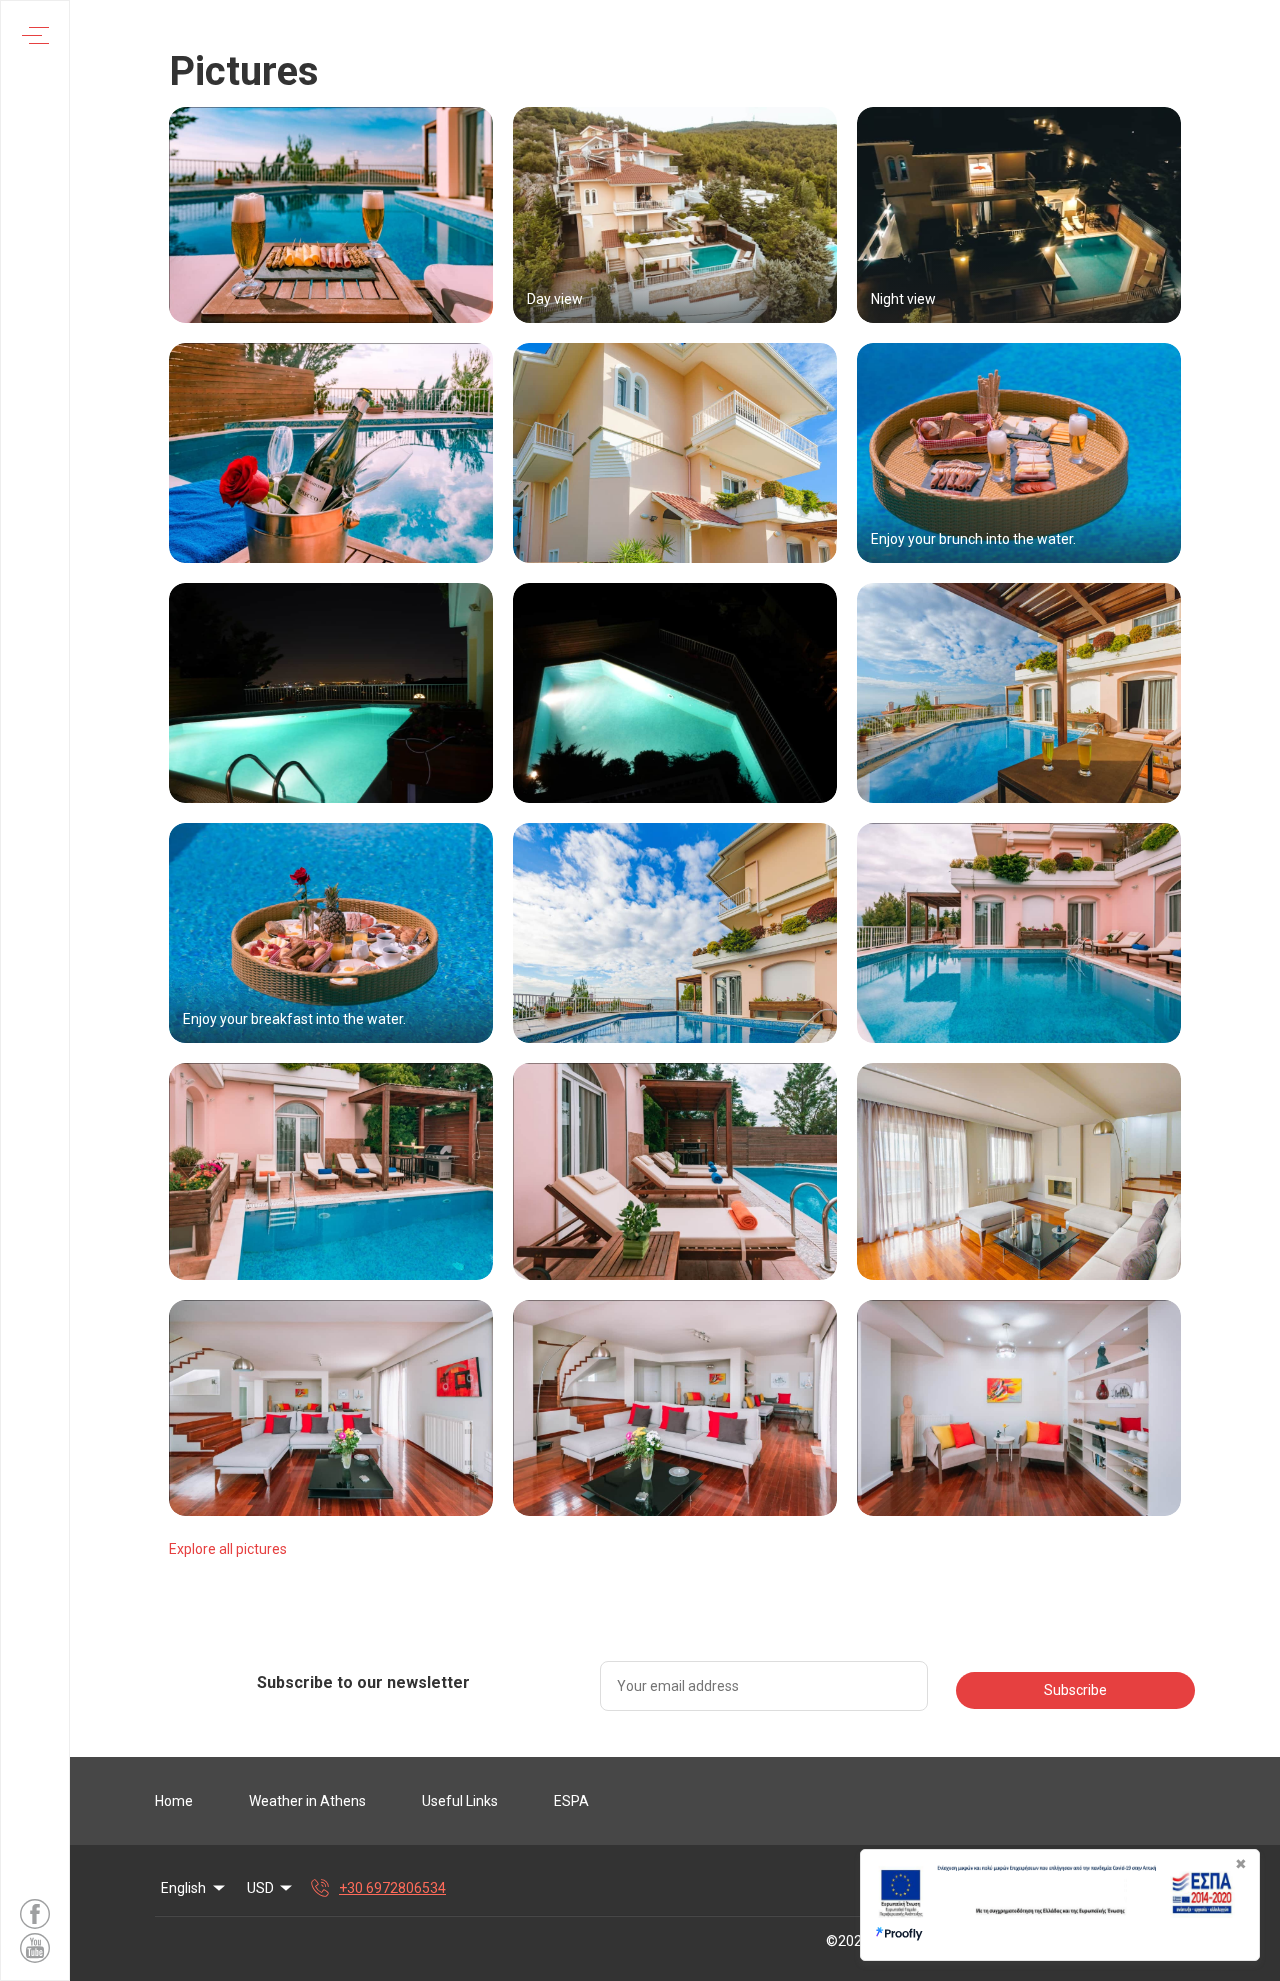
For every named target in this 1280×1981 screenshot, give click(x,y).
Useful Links (460, 1801)
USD (260, 1888)
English (183, 1888)
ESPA (571, 1801)
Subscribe (1075, 1690)
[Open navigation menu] (35, 35)
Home (174, 1801)
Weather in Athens (307, 1801)
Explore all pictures (228, 1549)
